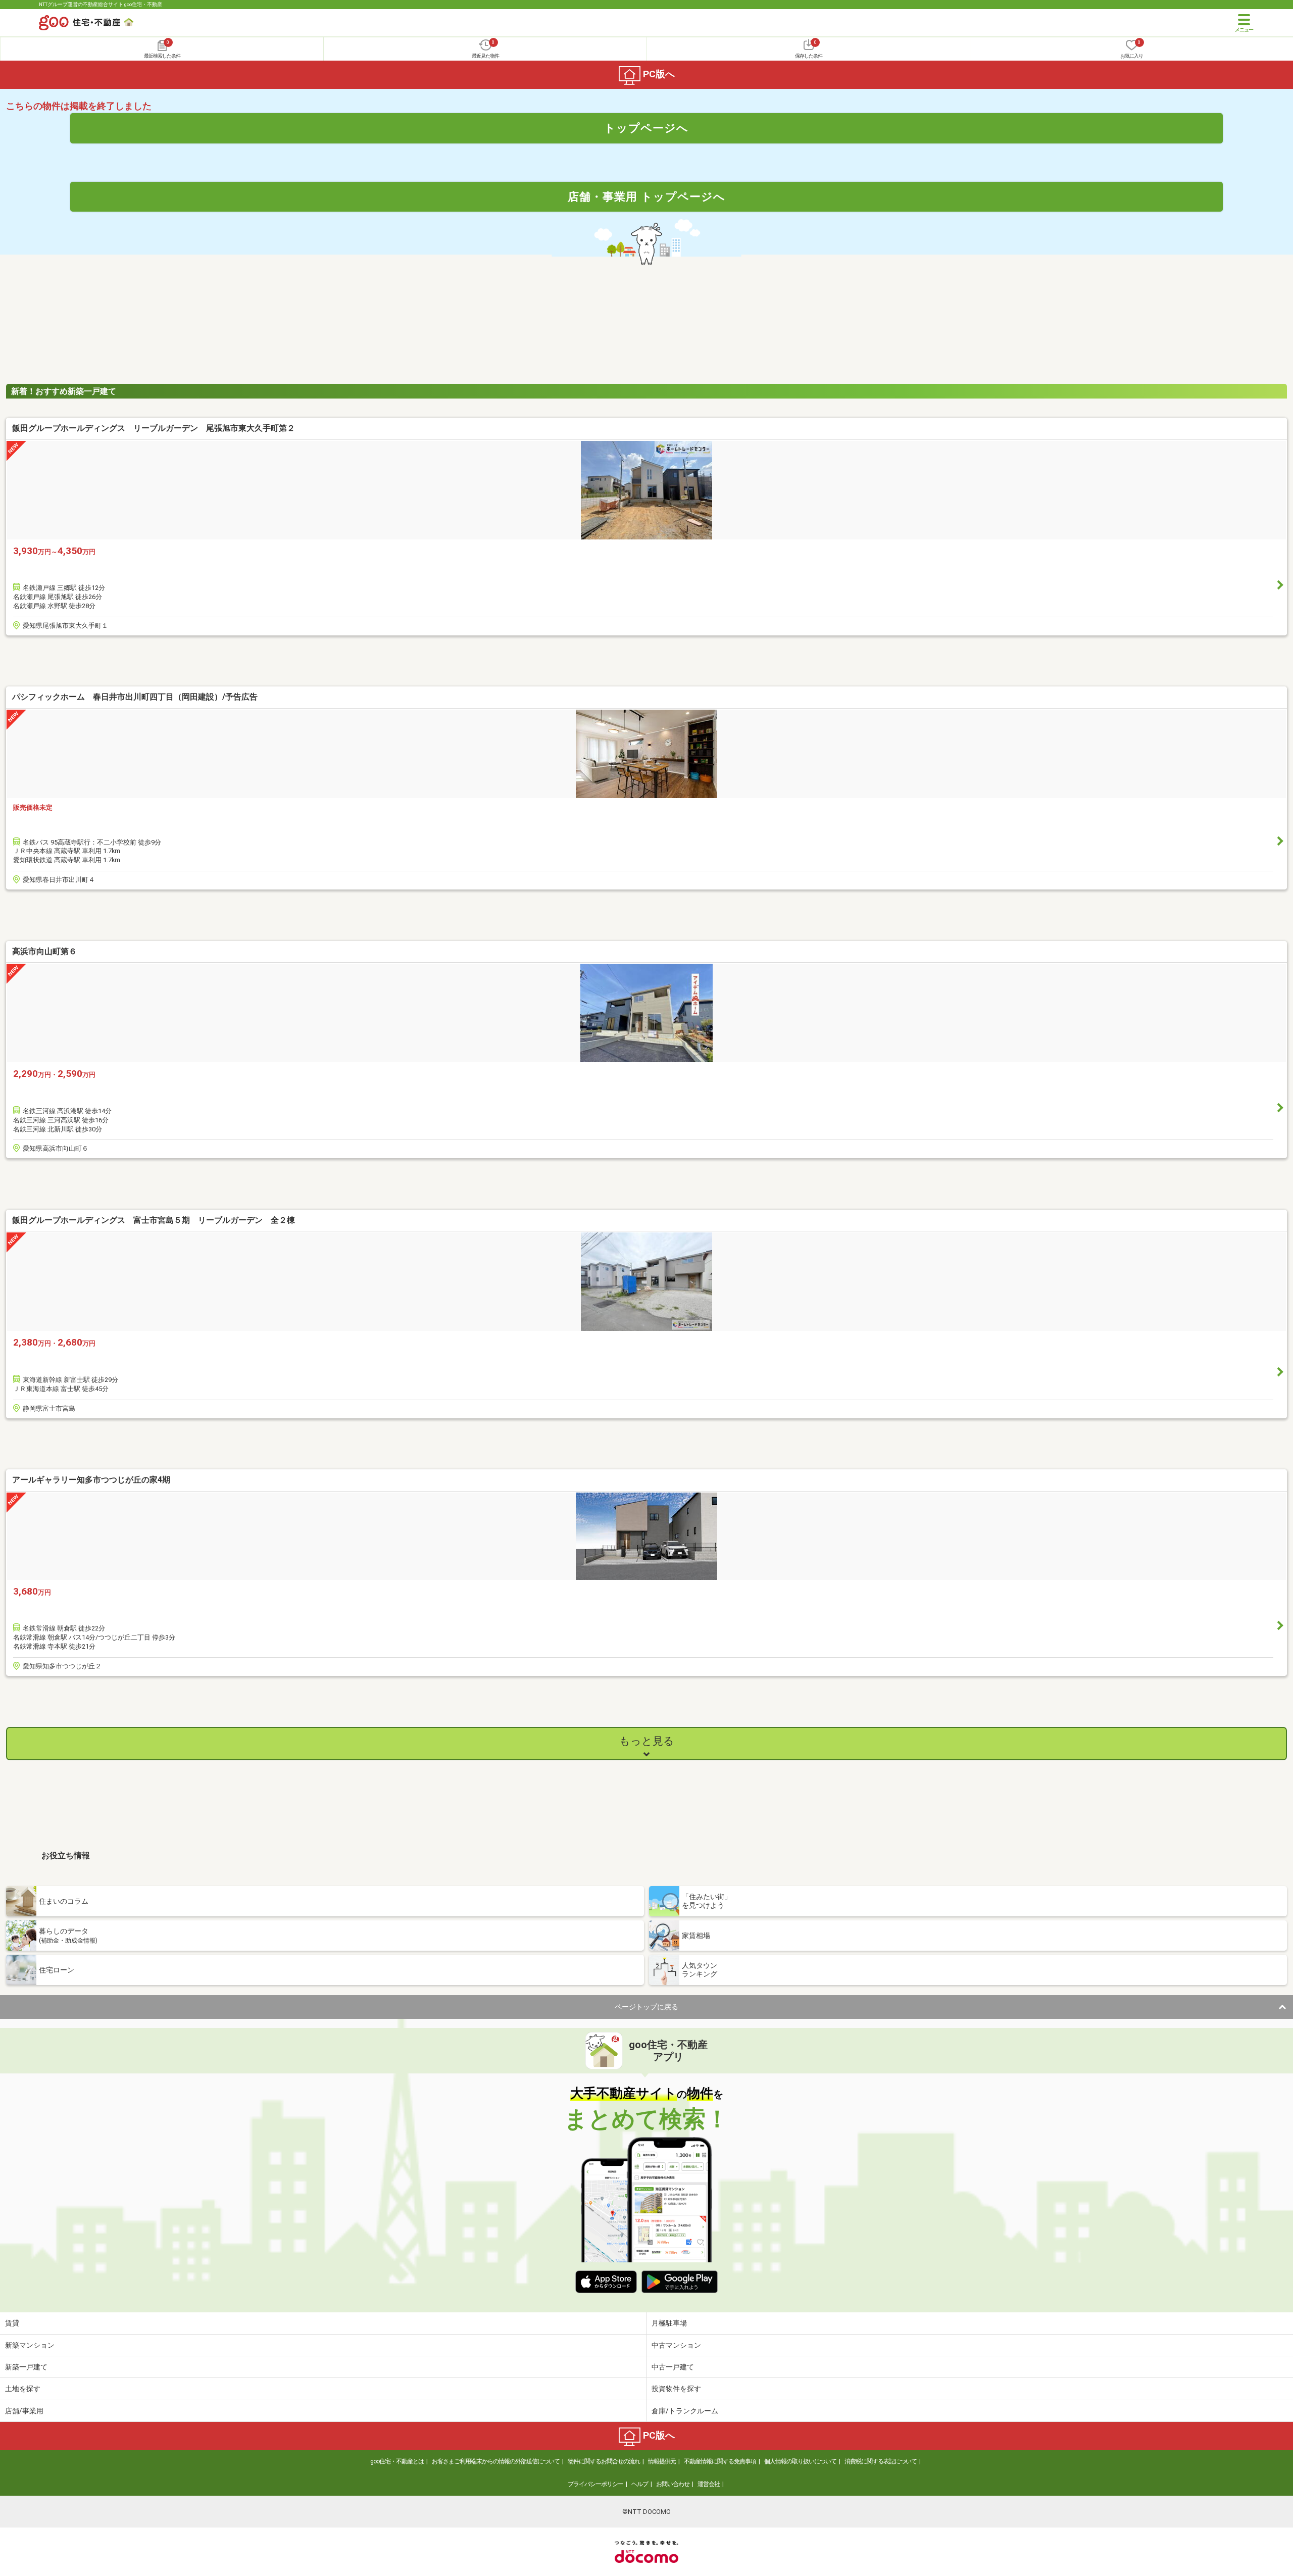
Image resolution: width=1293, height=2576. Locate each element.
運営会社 (709, 2484)
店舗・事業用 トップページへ (646, 196)
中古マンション (676, 2345)
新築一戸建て (26, 2367)
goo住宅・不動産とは (397, 2461)
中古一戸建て (673, 2367)
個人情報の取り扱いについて (800, 2461)
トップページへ (646, 128)
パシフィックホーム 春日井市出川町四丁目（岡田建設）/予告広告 (135, 697)
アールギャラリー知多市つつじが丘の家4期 (91, 1480)
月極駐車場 (669, 2323)
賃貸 (12, 2323)
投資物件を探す (676, 2389)
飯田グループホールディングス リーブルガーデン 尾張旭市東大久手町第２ (154, 428)
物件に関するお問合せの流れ (604, 2461)
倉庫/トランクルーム (685, 2411)
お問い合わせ (673, 2484)
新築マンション (30, 2345)
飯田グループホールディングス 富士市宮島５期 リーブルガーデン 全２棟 (154, 1220)
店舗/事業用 (24, 2411)
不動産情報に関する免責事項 (720, 2461)
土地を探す (23, 2389)
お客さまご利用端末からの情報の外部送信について (496, 2461)
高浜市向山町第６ (44, 951)
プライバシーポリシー (595, 2484)
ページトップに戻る (646, 2007)
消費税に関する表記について (881, 2461)
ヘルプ (640, 2484)
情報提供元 (662, 2461)
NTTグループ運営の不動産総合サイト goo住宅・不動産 (101, 4)
